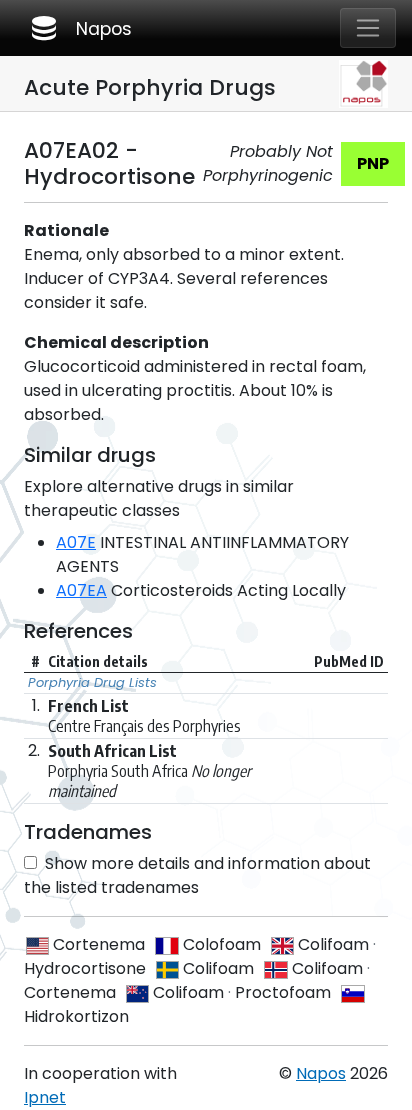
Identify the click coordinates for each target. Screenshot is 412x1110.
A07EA (81, 590)
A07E (76, 542)
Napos (80, 28)
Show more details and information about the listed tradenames (197, 875)
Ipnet (45, 1097)
